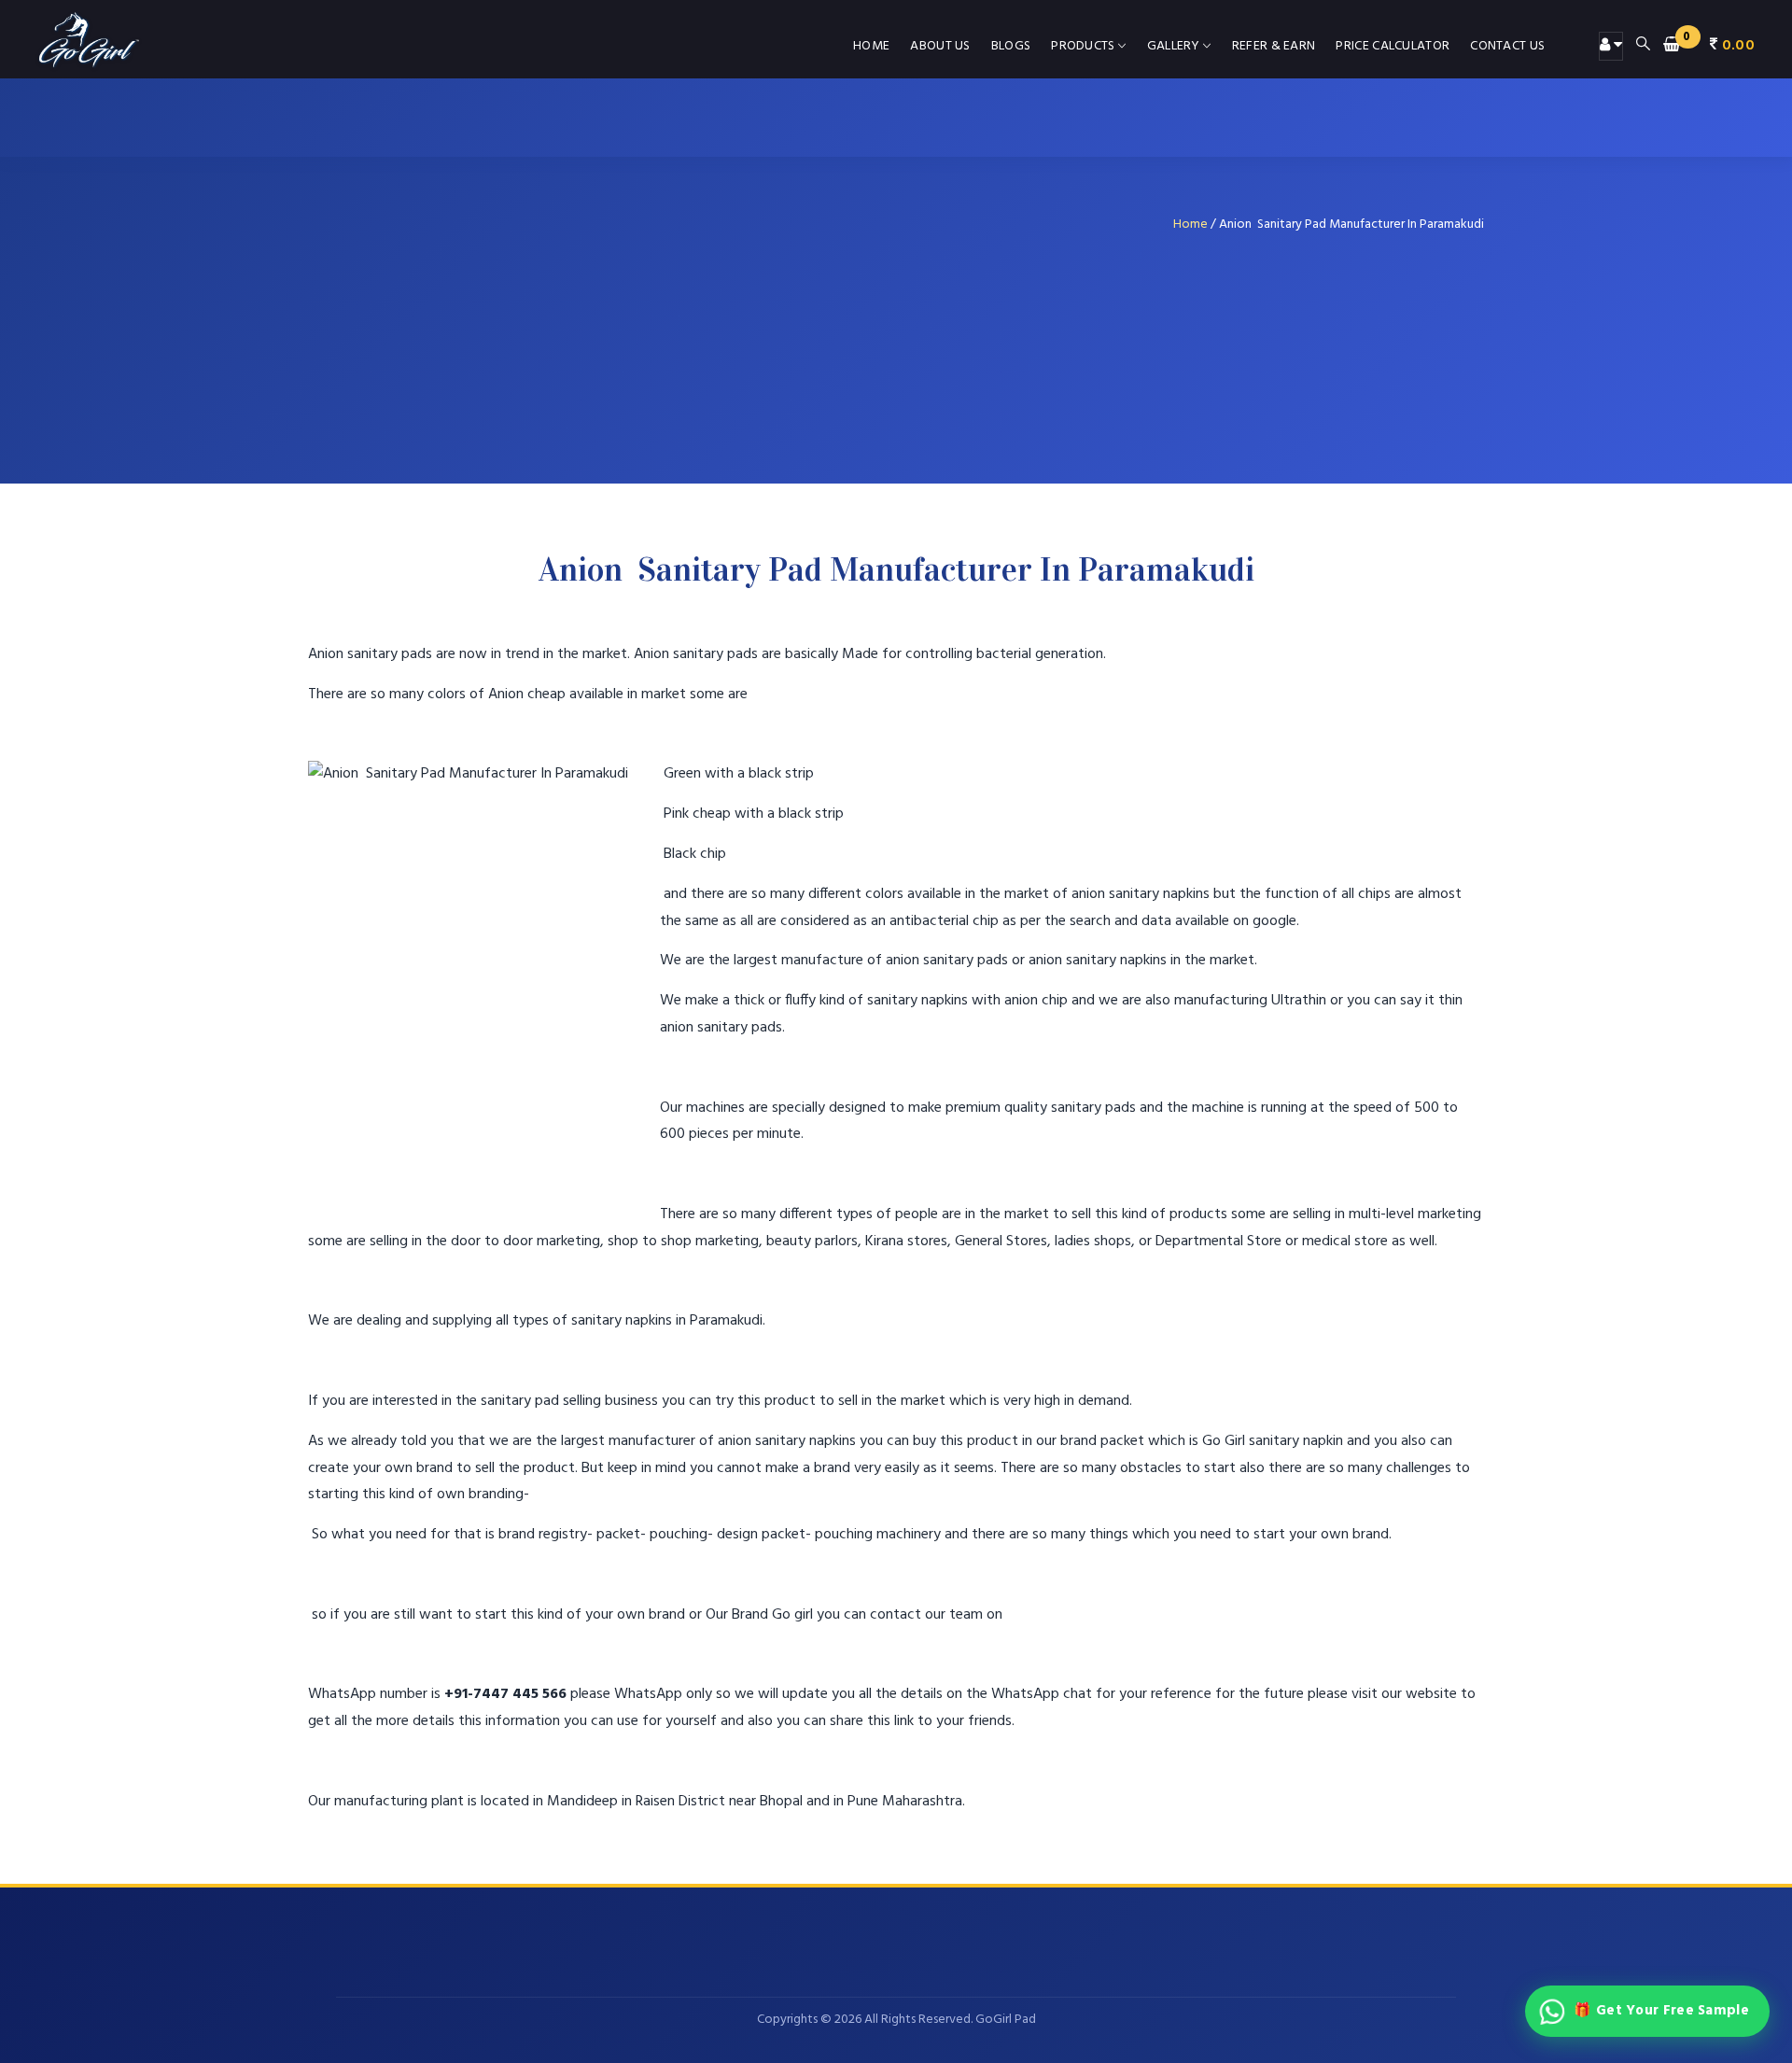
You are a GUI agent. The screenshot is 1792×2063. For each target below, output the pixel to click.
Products (1083, 46)
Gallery (1174, 46)
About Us (940, 46)
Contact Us (1507, 46)
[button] (1709, 46)
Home (871, 46)
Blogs (1011, 46)
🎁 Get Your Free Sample (1661, 2011)
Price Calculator (1393, 46)
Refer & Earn (1274, 46)
